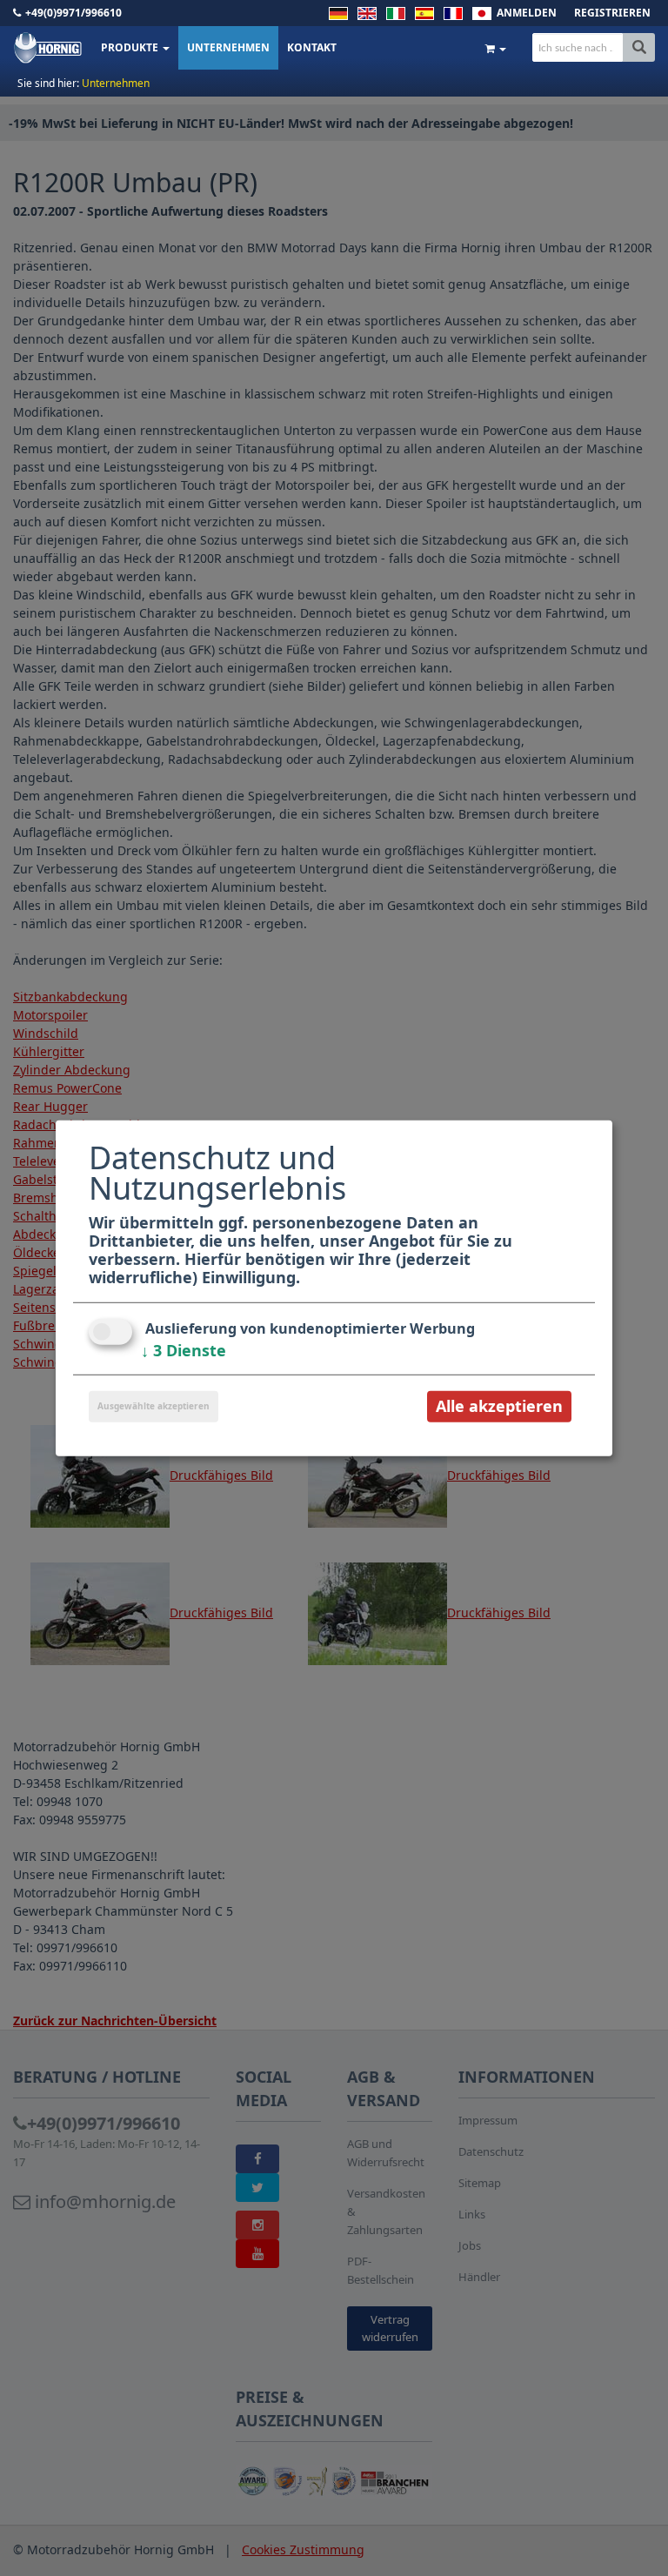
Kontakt (312, 47)
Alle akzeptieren (499, 1406)
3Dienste (184, 1350)
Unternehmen (228, 47)
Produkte (131, 47)
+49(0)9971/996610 (73, 13)
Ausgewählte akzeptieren (154, 1406)
